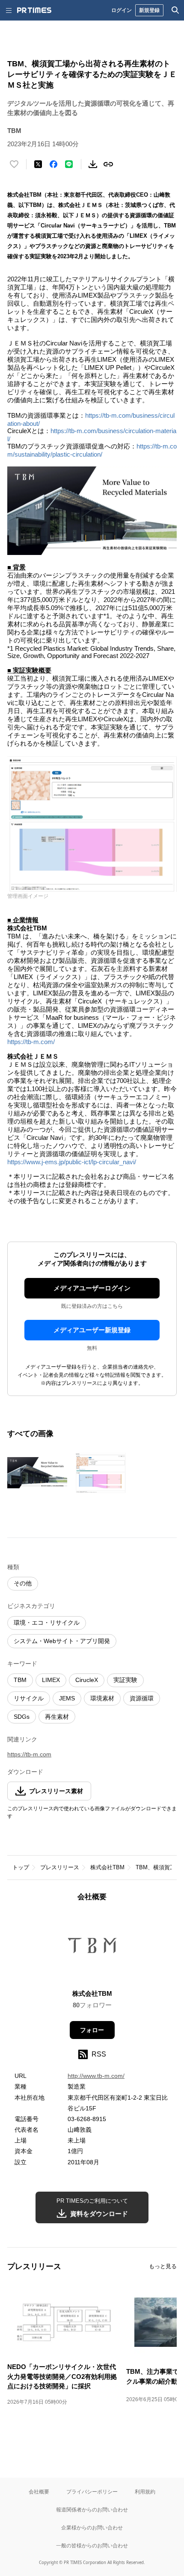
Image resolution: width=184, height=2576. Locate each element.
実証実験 (125, 1680)
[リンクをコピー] (108, 164)
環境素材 (102, 1698)
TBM (20, 1680)
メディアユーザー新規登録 (92, 1330)
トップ (21, 1867)
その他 (23, 1583)
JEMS (67, 1698)
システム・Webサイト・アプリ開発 (62, 1641)
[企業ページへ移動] (92, 1948)
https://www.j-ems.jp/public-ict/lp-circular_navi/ (72, 1162)
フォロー (92, 2030)
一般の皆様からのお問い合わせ (92, 2545)
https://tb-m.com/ (31, 1042)
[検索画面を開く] (175, 10)
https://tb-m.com (29, 1754)
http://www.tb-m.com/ (96, 2076)
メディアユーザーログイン (92, 1288)
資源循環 (142, 1698)
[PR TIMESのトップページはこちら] (34, 10)
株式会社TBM (107, 1867)
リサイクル (29, 1698)
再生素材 (57, 1717)
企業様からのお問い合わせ (92, 2527)
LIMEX (51, 1680)
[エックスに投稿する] (38, 164)
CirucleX (87, 1680)
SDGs (22, 1717)
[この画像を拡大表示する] (37, 1473)
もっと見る (163, 2266)
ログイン (122, 10)
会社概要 (39, 2492)
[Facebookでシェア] (53, 164)
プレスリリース (60, 1867)
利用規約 (145, 2492)
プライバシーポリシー (92, 2492)
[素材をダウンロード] (93, 164)
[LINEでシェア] (69, 164)
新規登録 (149, 10)
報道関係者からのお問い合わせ (92, 2510)
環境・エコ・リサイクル (47, 1623)
